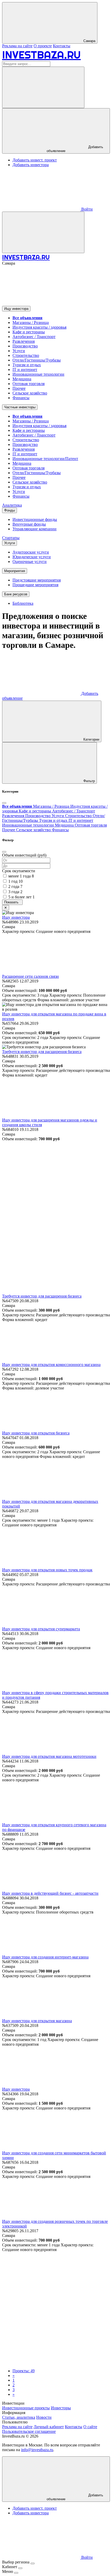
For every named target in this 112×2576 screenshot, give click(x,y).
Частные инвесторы (20, 407)
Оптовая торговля (29, 384)
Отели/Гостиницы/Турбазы (37, 360)
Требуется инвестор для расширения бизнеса (42, 1052)
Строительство (26, 355)
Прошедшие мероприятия (35, 585)
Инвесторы (61, 2408)
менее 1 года (21, 876)
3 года (15, 892)
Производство (25, 346)
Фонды (10, 510)
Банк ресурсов (16, 594)
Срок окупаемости (19, 871)
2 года (15, 886)
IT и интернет (25, 370)
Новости (44, 2417)
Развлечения (24, 341)
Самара (89, 41)
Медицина (22, 379)
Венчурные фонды (29, 524)
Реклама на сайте (17, 46)
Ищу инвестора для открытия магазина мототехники (49, 1756)
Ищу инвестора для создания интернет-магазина (45, 1957)
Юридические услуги (32, 557)
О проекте (43, 46)
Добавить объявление (75, 149)
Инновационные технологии (38, 374)
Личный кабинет (49, 2427)
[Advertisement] (56, 1197)
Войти (86, 209)
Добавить (75, 2497)
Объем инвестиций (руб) (24, 855)
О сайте (90, 2427)
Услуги (19, 351)
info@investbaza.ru (37, 2450)
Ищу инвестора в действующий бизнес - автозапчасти (50, 1893)
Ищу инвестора (16, 309)
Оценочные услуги (30, 562)
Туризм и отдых (27, 365)
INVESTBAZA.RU (41, 55)
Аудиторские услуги (31, 552)
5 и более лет (21, 897)
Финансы (21, 398)
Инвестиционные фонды (35, 519)
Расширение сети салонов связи (30, 976)
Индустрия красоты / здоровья (39, 327)
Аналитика (12, 505)
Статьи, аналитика (19, 2417)
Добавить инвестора (31, 165)
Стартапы (11, 538)
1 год (15, 881)
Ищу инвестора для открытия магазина (37, 2021)
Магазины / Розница (31, 322)
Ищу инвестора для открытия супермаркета (41, 1629)
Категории (91, 739)
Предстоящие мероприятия (37, 580)
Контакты (62, 46)
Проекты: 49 (24, 2371)
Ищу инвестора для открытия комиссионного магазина (51, 1365)
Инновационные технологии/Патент (45, 459)
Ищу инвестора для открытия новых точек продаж (47, 1570)
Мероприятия (15, 571)
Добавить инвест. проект (35, 160)
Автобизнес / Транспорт (34, 337)
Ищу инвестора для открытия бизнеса (36, 1433)
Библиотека (23, 603)
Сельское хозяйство (30, 393)
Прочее (19, 388)
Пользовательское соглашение (29, 2431)
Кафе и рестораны (29, 332)
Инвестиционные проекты (26, 2408)
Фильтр (89, 781)
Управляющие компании (35, 529)
